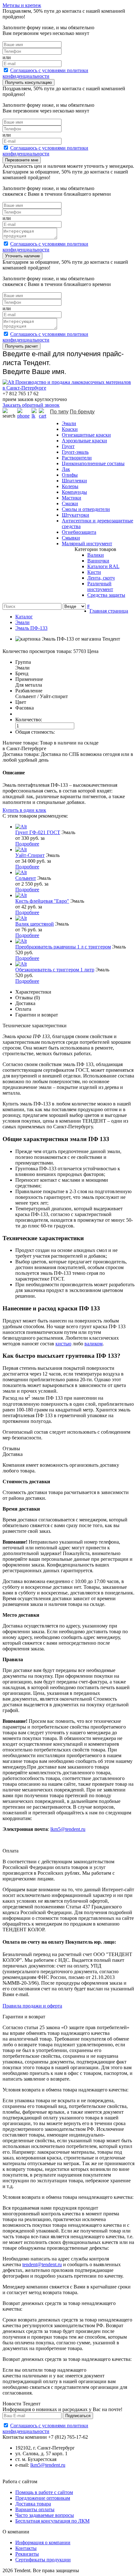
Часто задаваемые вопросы (45, 2515)
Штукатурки (76, 515)
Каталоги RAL (103, 566)
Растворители (77, 458)
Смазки (70, 503)
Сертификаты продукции (43, 2560)
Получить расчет (22, 346)
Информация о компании (43, 2542)
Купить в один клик (24, 810)
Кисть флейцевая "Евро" (42, 901)
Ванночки (98, 561)
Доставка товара (33, 2504)
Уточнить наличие (22, 256)
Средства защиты (106, 595)
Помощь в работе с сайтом (44, 2492)
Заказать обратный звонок (31, 405)
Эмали (69, 423)
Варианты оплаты (35, 2509)
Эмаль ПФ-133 (31, 628)
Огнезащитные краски (86, 435)
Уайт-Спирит (30, 855)
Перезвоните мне (22, 160)
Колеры (70, 486)
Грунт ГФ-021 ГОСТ (38, 832)
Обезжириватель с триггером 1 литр (55, 970)
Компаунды (74, 492)
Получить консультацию (29, 82)
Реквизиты (27, 2554)
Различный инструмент (100, 586)
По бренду (82, 412)
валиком (94, 1344)
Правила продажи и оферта (32, 2006)
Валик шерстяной (35, 924)
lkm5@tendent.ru (68, 1829)
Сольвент (26, 878)
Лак (66, 469)
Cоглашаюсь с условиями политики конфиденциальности (45, 73)
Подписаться (78, 2416)
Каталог (24, 617)
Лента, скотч (101, 578)
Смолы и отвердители (86, 509)
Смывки (71, 538)
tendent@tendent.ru (42, 2264)
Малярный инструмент (87, 544)
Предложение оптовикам (43, 2498)
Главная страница (109, 611)
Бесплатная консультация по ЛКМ (52, 2521)
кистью (63, 1344)
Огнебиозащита (79, 532)
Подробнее (27, 844)
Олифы (70, 475)
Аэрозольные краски (84, 441)
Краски (70, 429)
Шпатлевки (74, 481)
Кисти (94, 572)
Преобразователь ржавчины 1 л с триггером (63, 947)
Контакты (26, 2548)
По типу (59, 412)
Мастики (72, 498)
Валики (96, 555)
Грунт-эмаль (75, 452)
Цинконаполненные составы (93, 463)
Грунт (68, 446)
